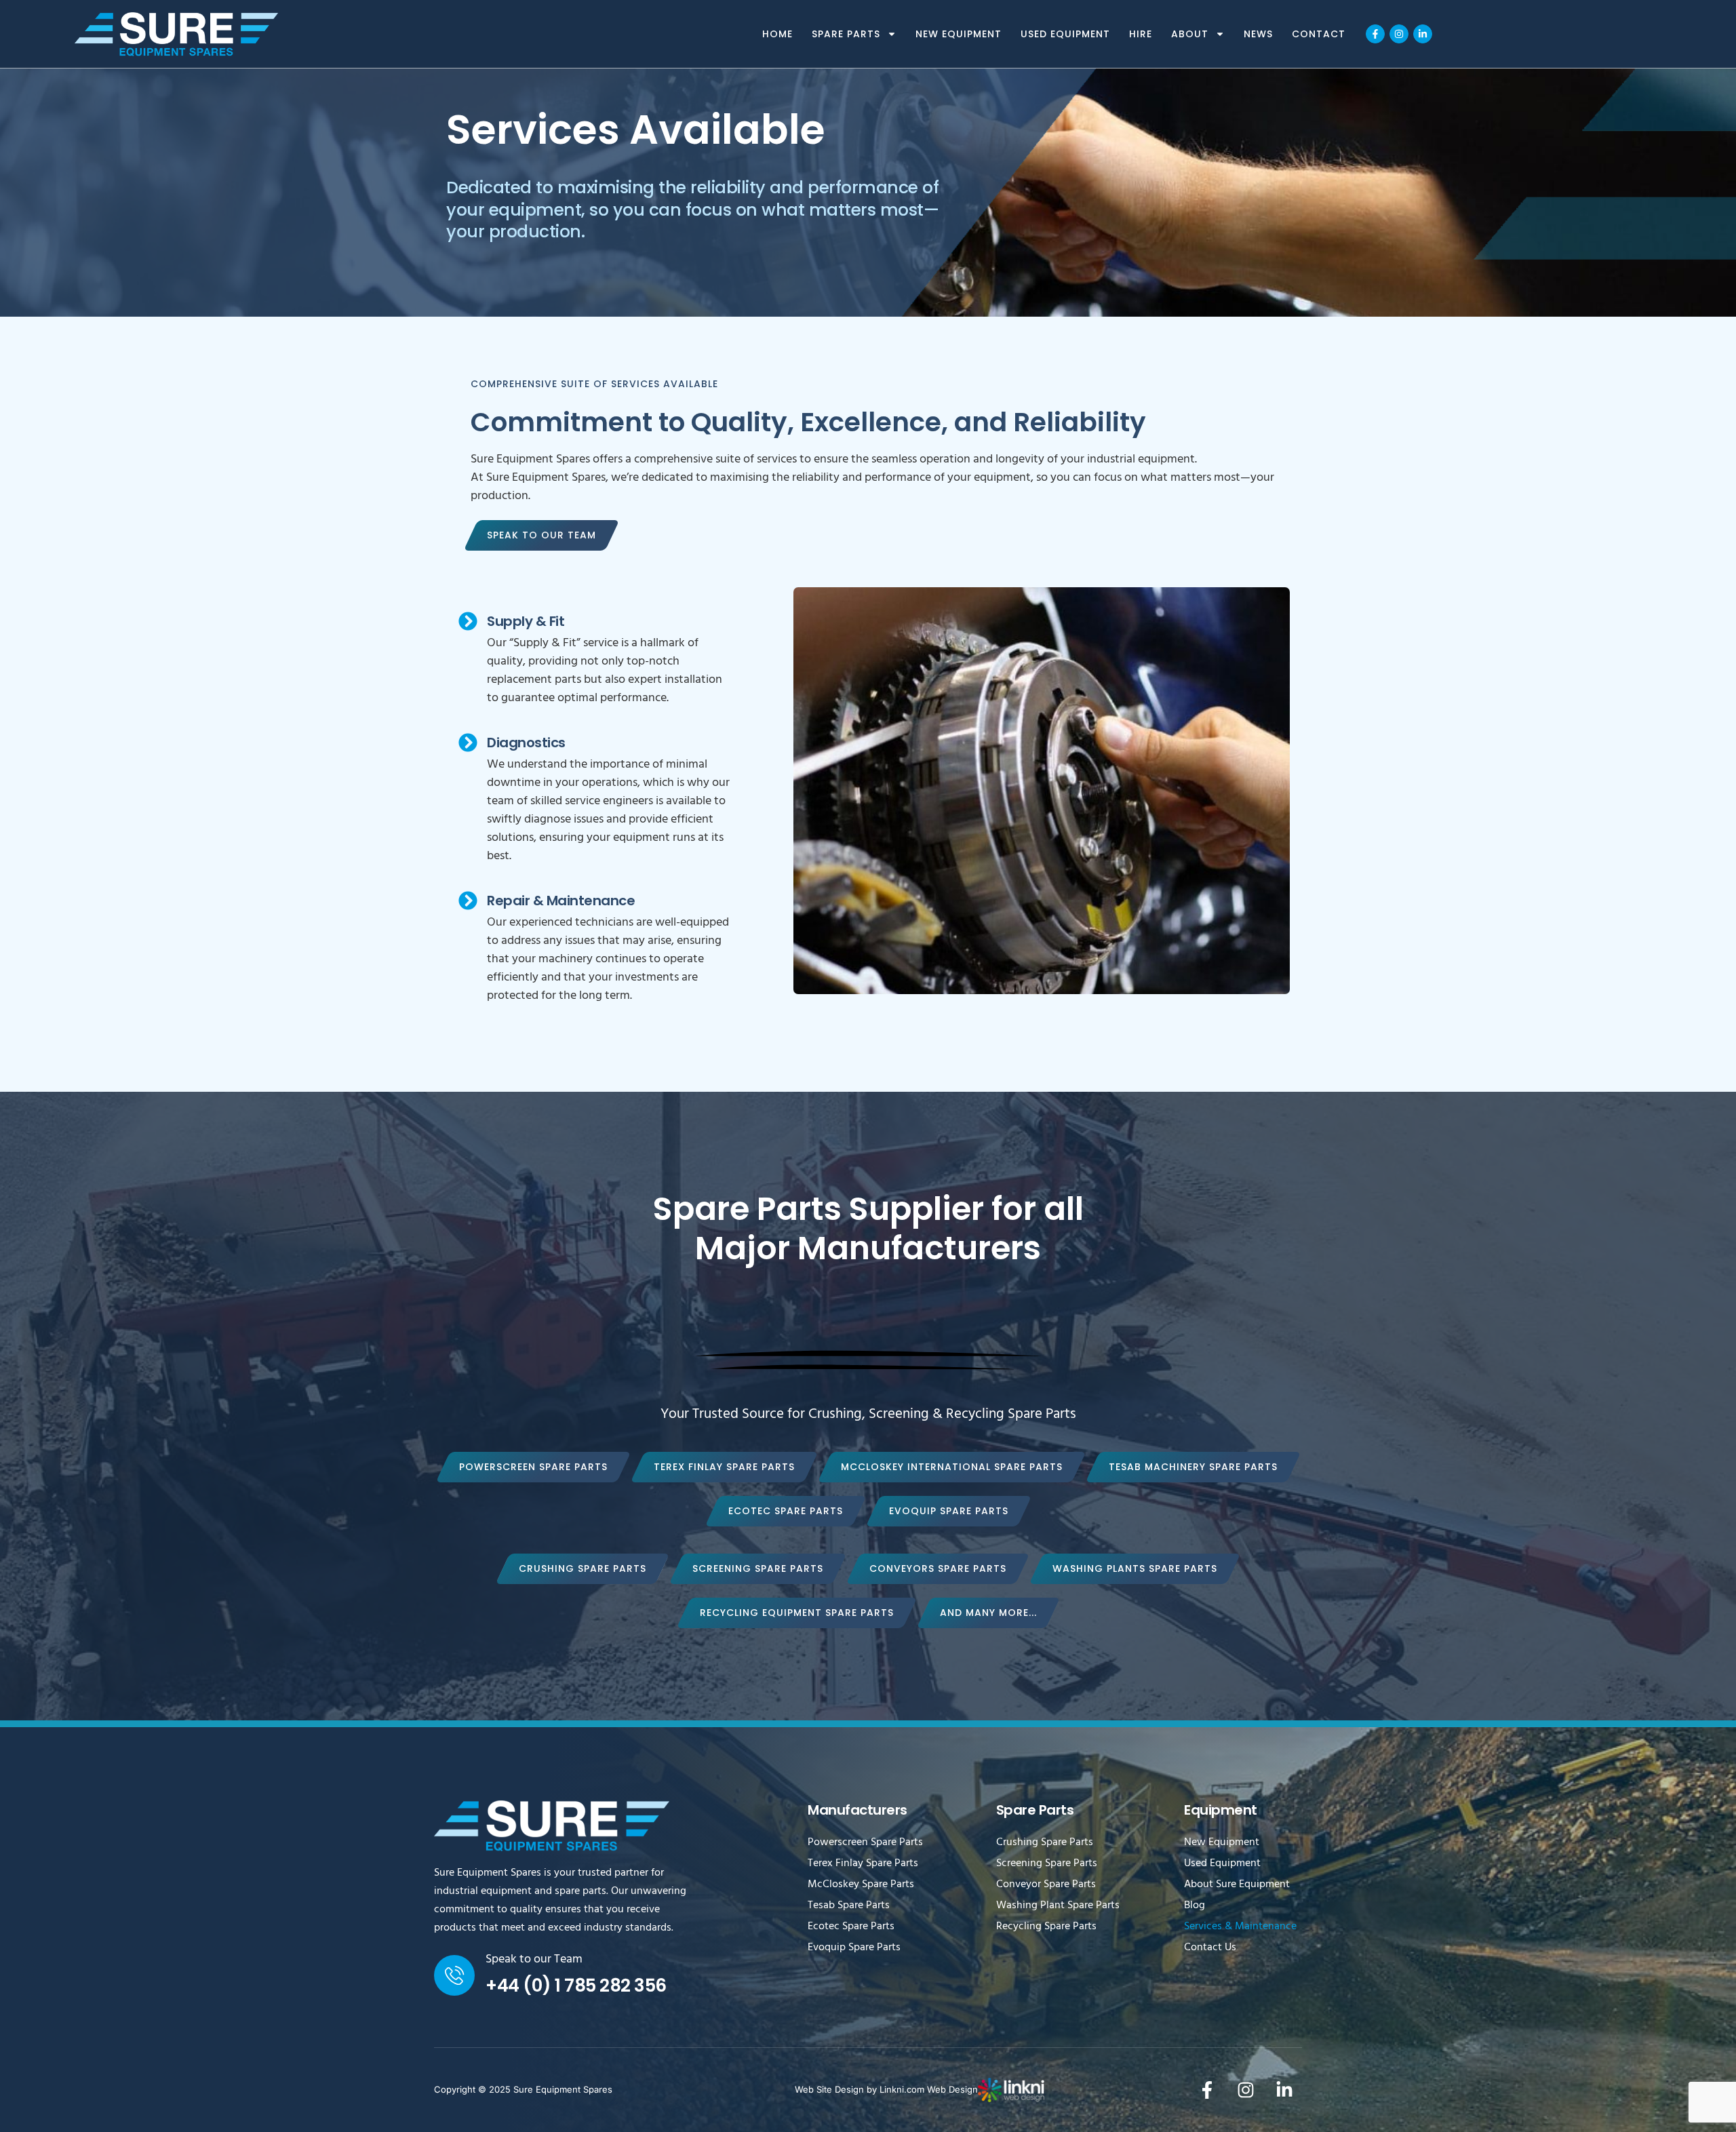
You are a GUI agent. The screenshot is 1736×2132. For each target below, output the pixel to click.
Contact (1319, 34)
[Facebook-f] (1375, 34)
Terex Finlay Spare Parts (863, 1864)
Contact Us (1210, 1948)
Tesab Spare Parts (849, 1906)
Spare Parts (846, 34)
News (1258, 34)
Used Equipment (1065, 34)
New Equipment (959, 34)
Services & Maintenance (1240, 1927)
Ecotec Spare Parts (851, 1927)
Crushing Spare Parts (1045, 1843)
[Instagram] (1399, 34)
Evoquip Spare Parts (854, 1948)
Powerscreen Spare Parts (865, 1843)
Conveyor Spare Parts (1046, 1885)
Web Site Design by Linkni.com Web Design (886, 2089)
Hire (1141, 34)
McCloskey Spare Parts (861, 1885)
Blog (1195, 1906)
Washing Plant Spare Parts (1058, 1906)
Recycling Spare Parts (1046, 1927)
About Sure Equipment (1237, 1885)
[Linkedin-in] (1423, 34)
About (1190, 34)
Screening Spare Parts (1047, 1864)
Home (777, 34)
